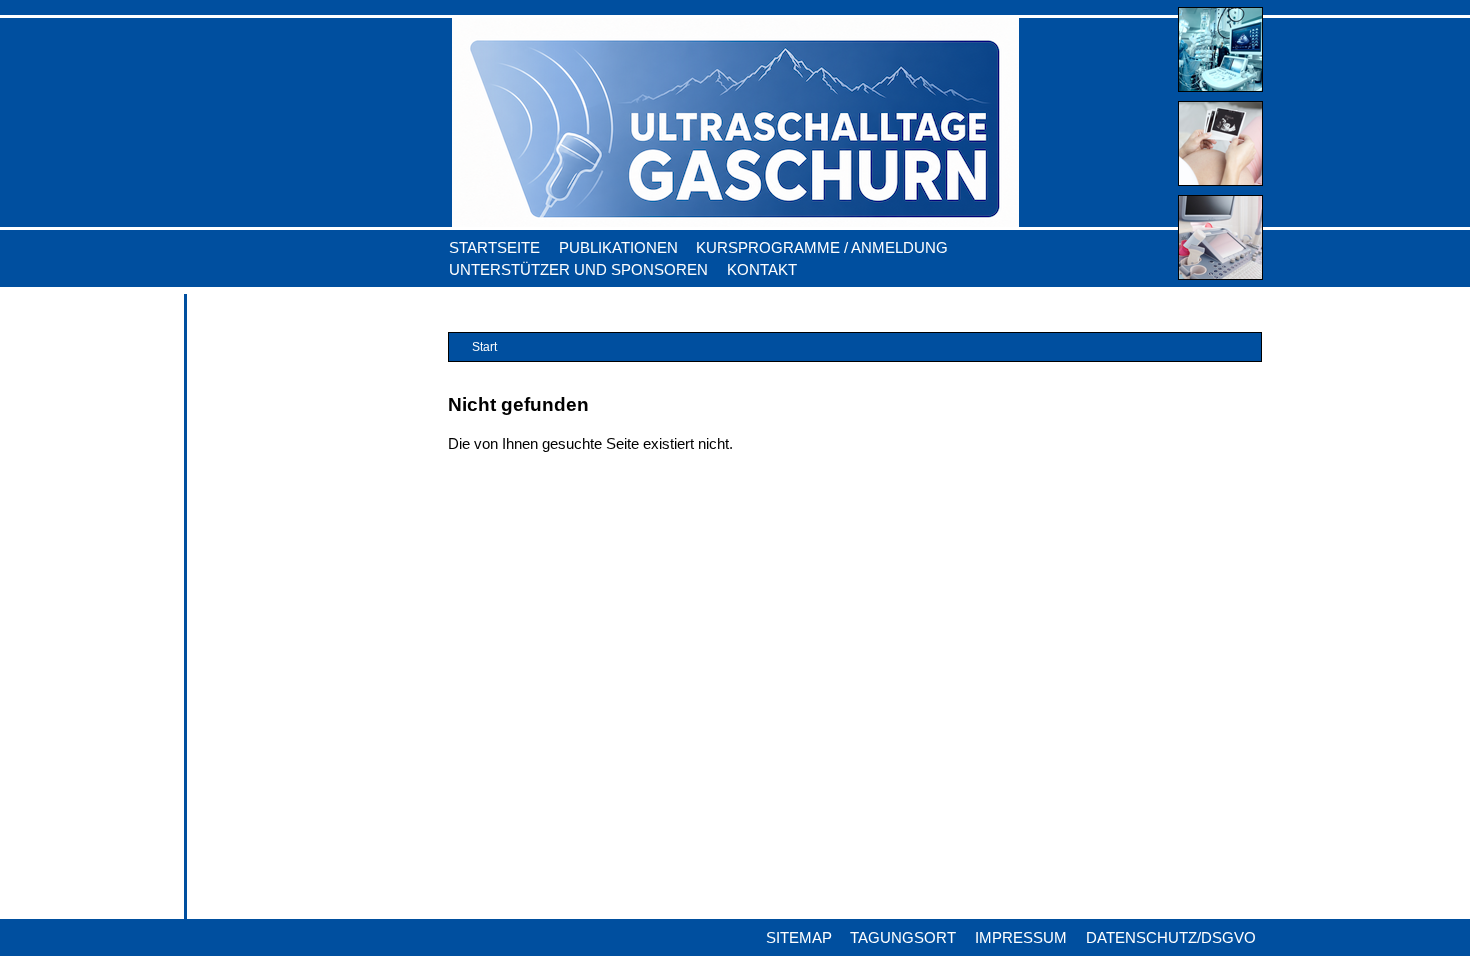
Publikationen (618, 248)
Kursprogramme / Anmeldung (822, 248)
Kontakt (762, 270)
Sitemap (799, 938)
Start (484, 346)
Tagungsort (903, 938)
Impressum (1021, 938)
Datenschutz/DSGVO (1171, 938)
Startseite (494, 248)
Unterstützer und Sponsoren (578, 270)
